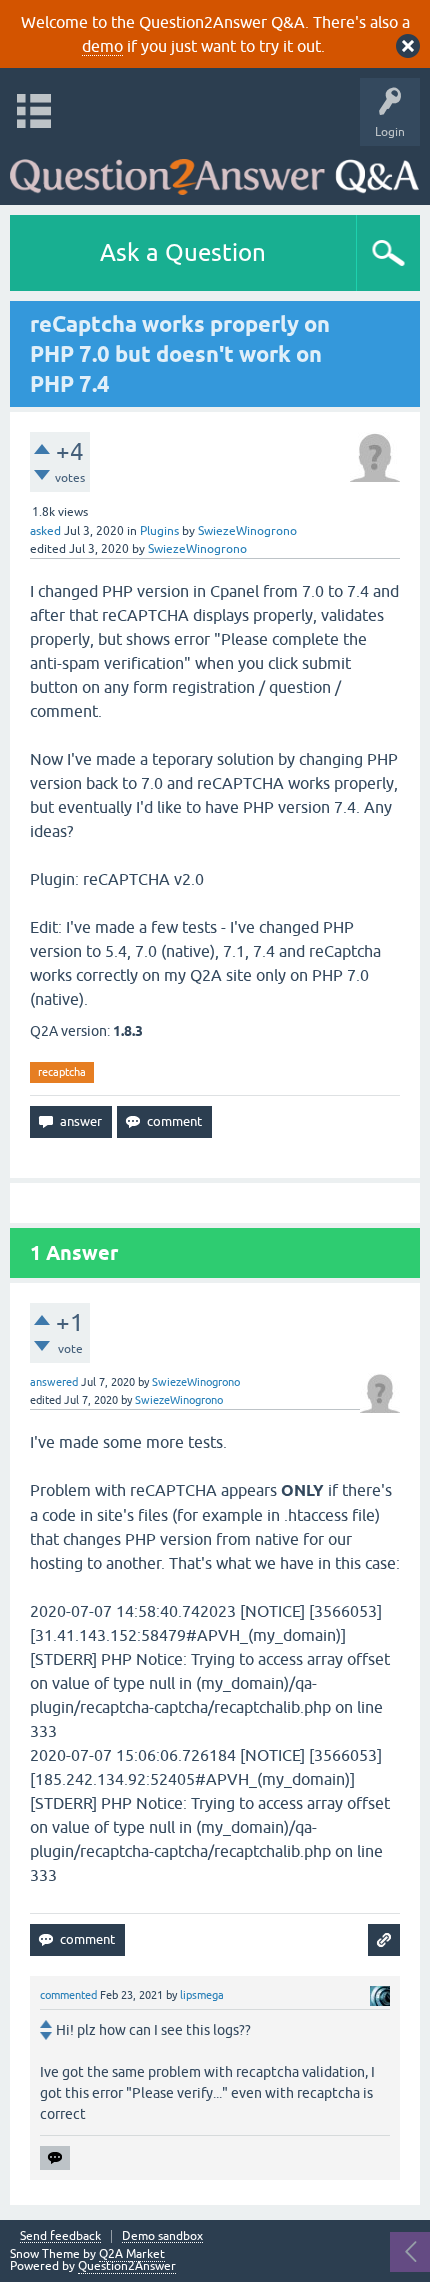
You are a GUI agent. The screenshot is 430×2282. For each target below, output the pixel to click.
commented (68, 1995)
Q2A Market (132, 2254)
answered (54, 1382)
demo (102, 46)
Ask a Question (183, 252)
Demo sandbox (162, 2236)
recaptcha (62, 1072)
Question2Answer (127, 2266)
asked (45, 531)
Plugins (159, 531)
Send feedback (60, 2236)
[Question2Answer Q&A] (214, 170)
